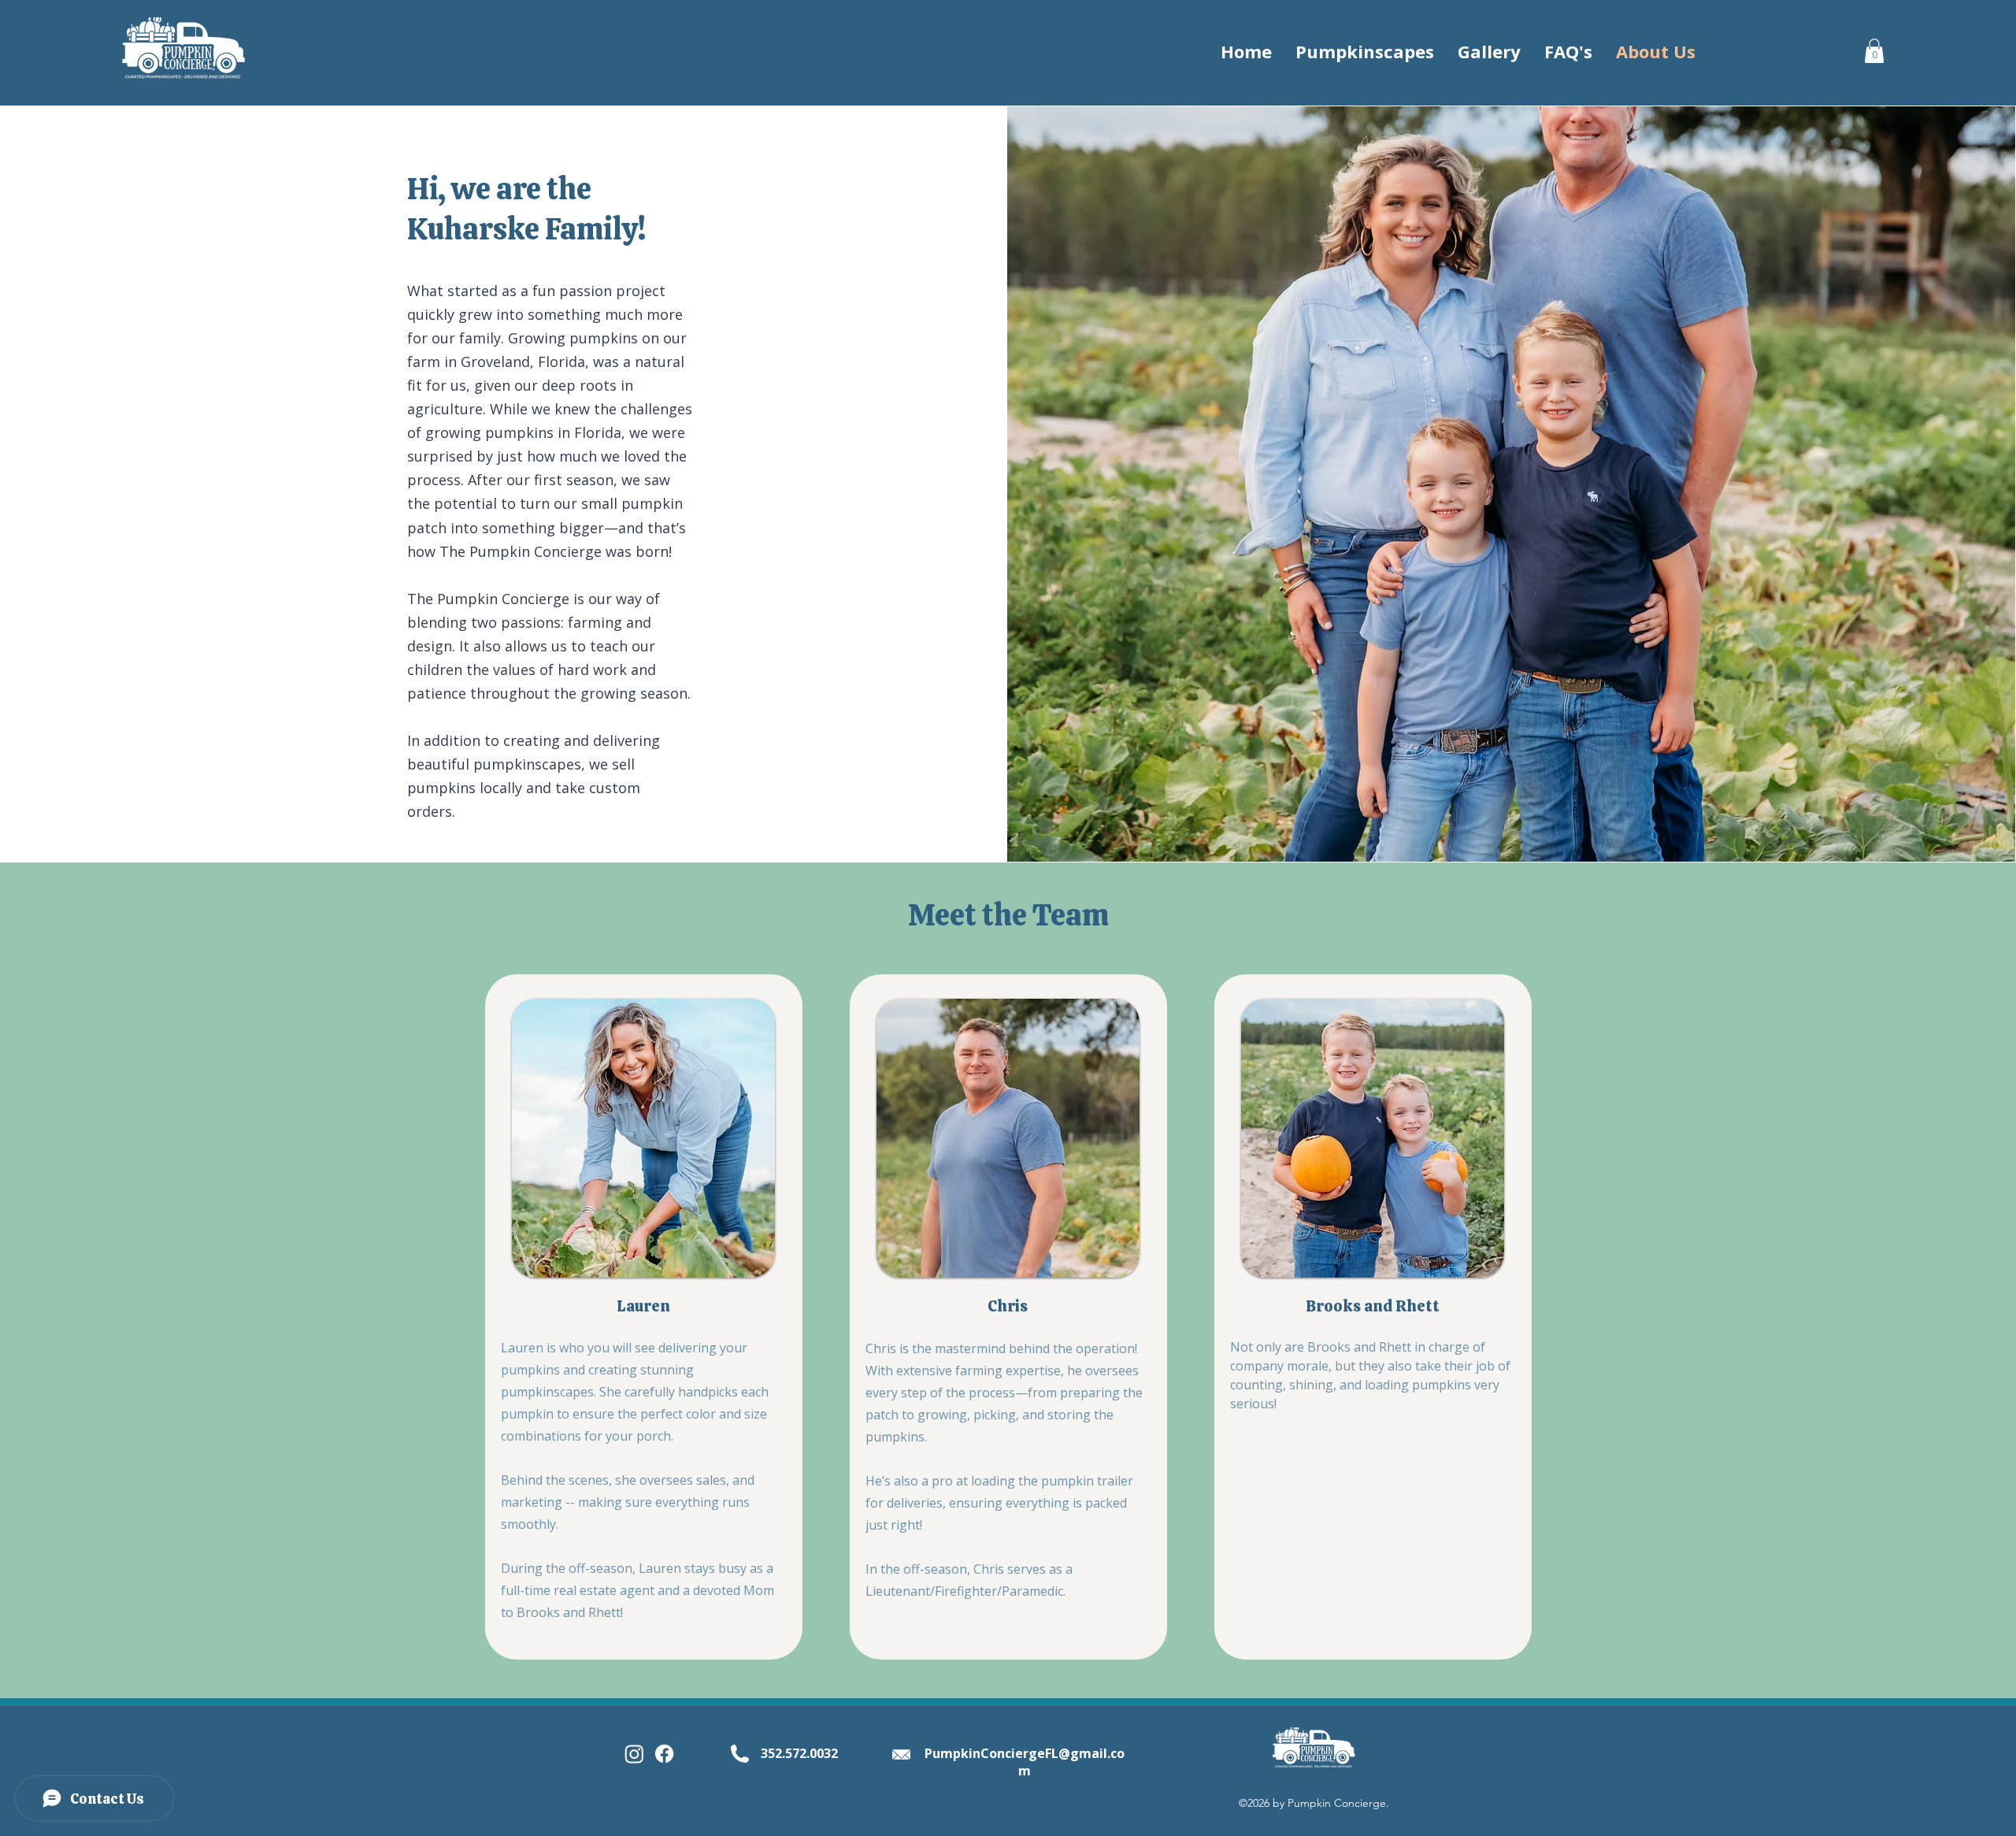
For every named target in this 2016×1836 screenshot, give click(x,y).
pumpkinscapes (527, 764)
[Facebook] (664, 1754)
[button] (1874, 51)
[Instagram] (634, 1754)
